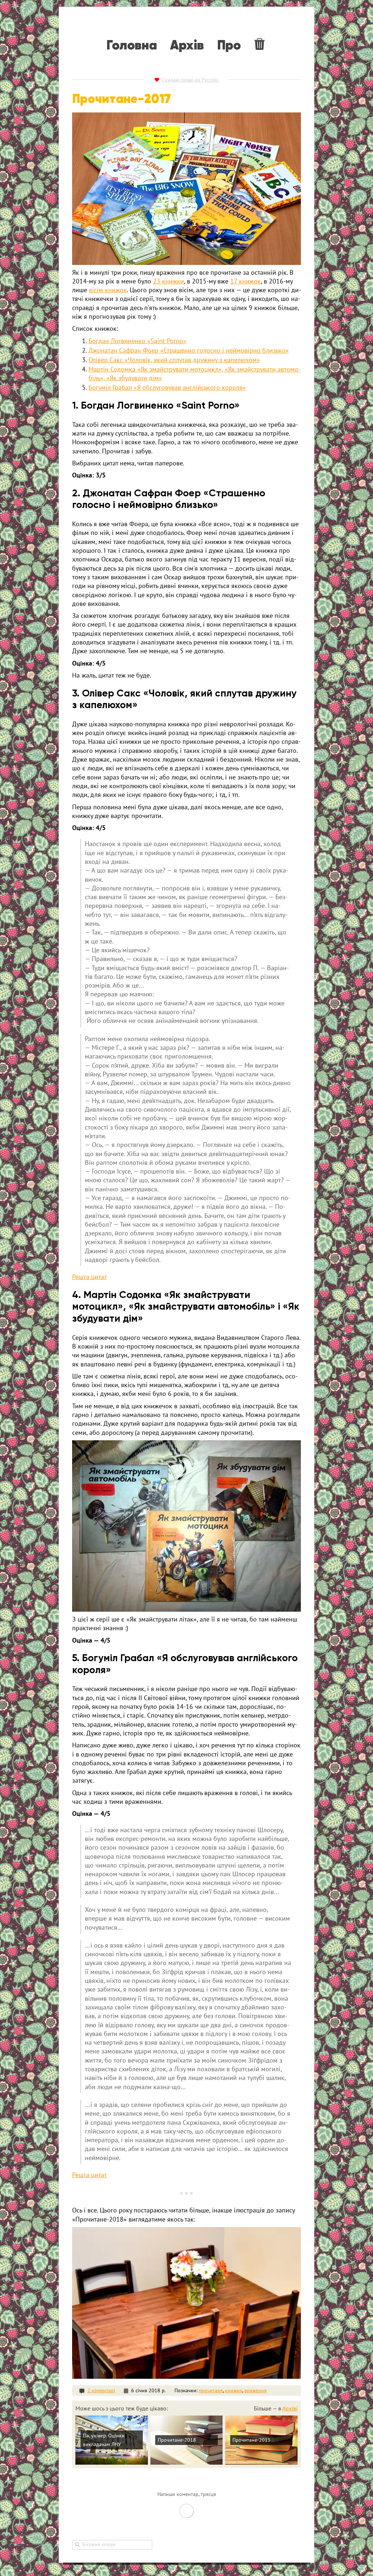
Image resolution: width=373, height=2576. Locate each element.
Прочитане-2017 (121, 99)
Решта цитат (89, 1277)
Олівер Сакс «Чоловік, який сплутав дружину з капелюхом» (174, 360)
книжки (234, 2390)
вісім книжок (108, 290)
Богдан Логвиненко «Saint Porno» (138, 341)
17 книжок (246, 281)
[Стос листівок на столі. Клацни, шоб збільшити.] (186, 1526)
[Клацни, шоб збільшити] (186, 189)
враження (256, 2390)
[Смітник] (260, 44)
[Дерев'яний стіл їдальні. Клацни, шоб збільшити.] (186, 2303)
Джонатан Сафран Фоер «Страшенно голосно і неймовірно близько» (189, 350)
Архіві (290, 2408)
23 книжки (168, 281)
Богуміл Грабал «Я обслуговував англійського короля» (167, 387)
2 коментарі (101, 2390)
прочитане (211, 2390)
